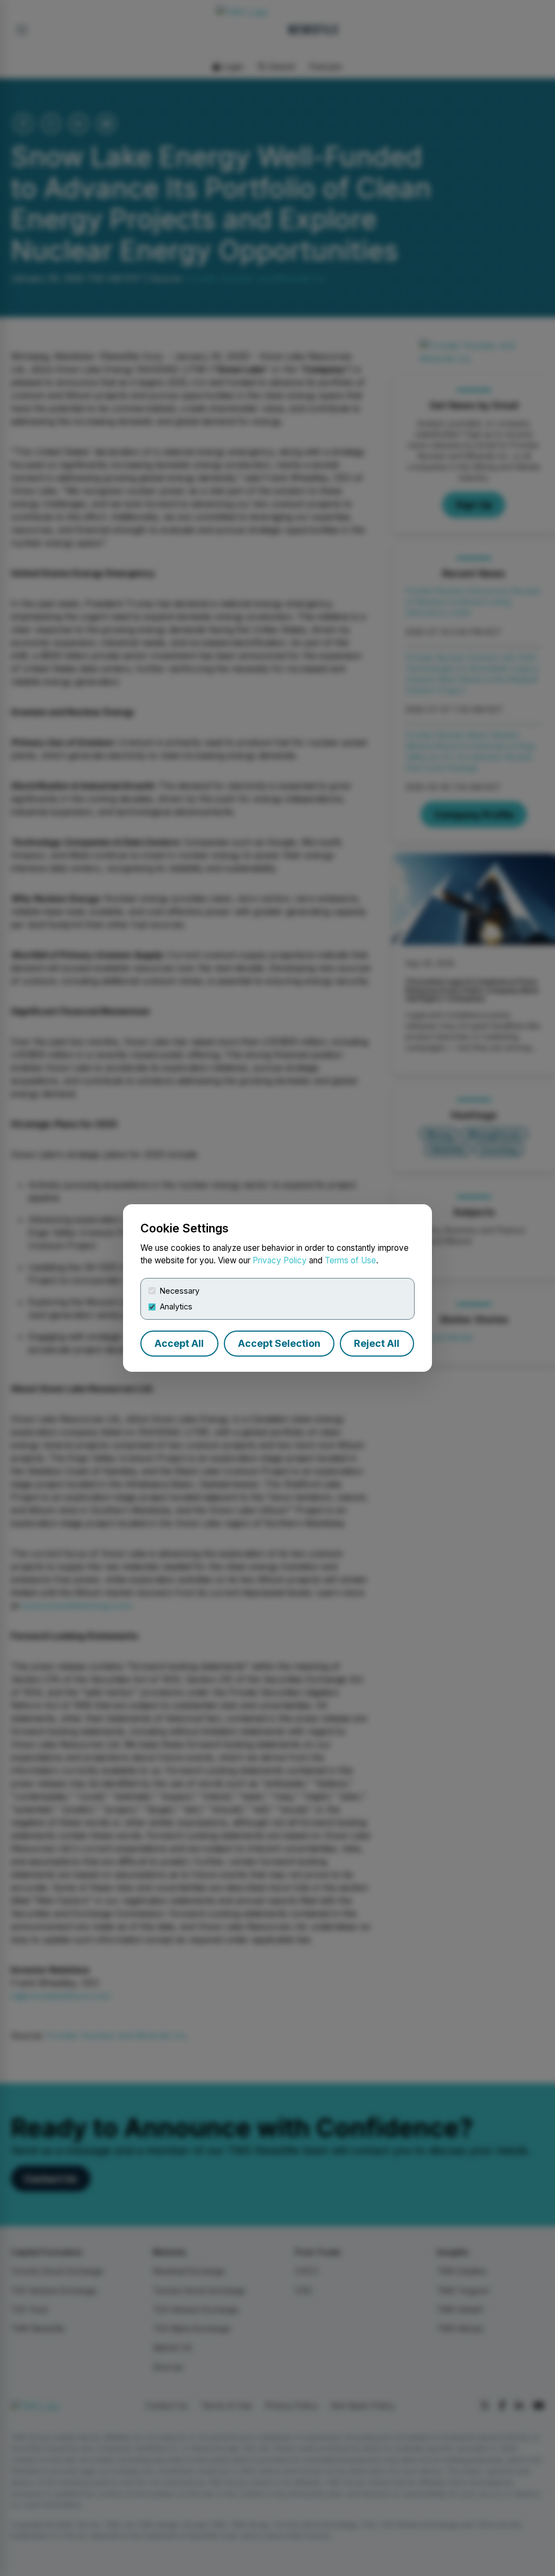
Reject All (377, 1343)
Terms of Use (350, 1260)
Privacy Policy (280, 1260)
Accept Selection (279, 1343)
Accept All (179, 1343)
